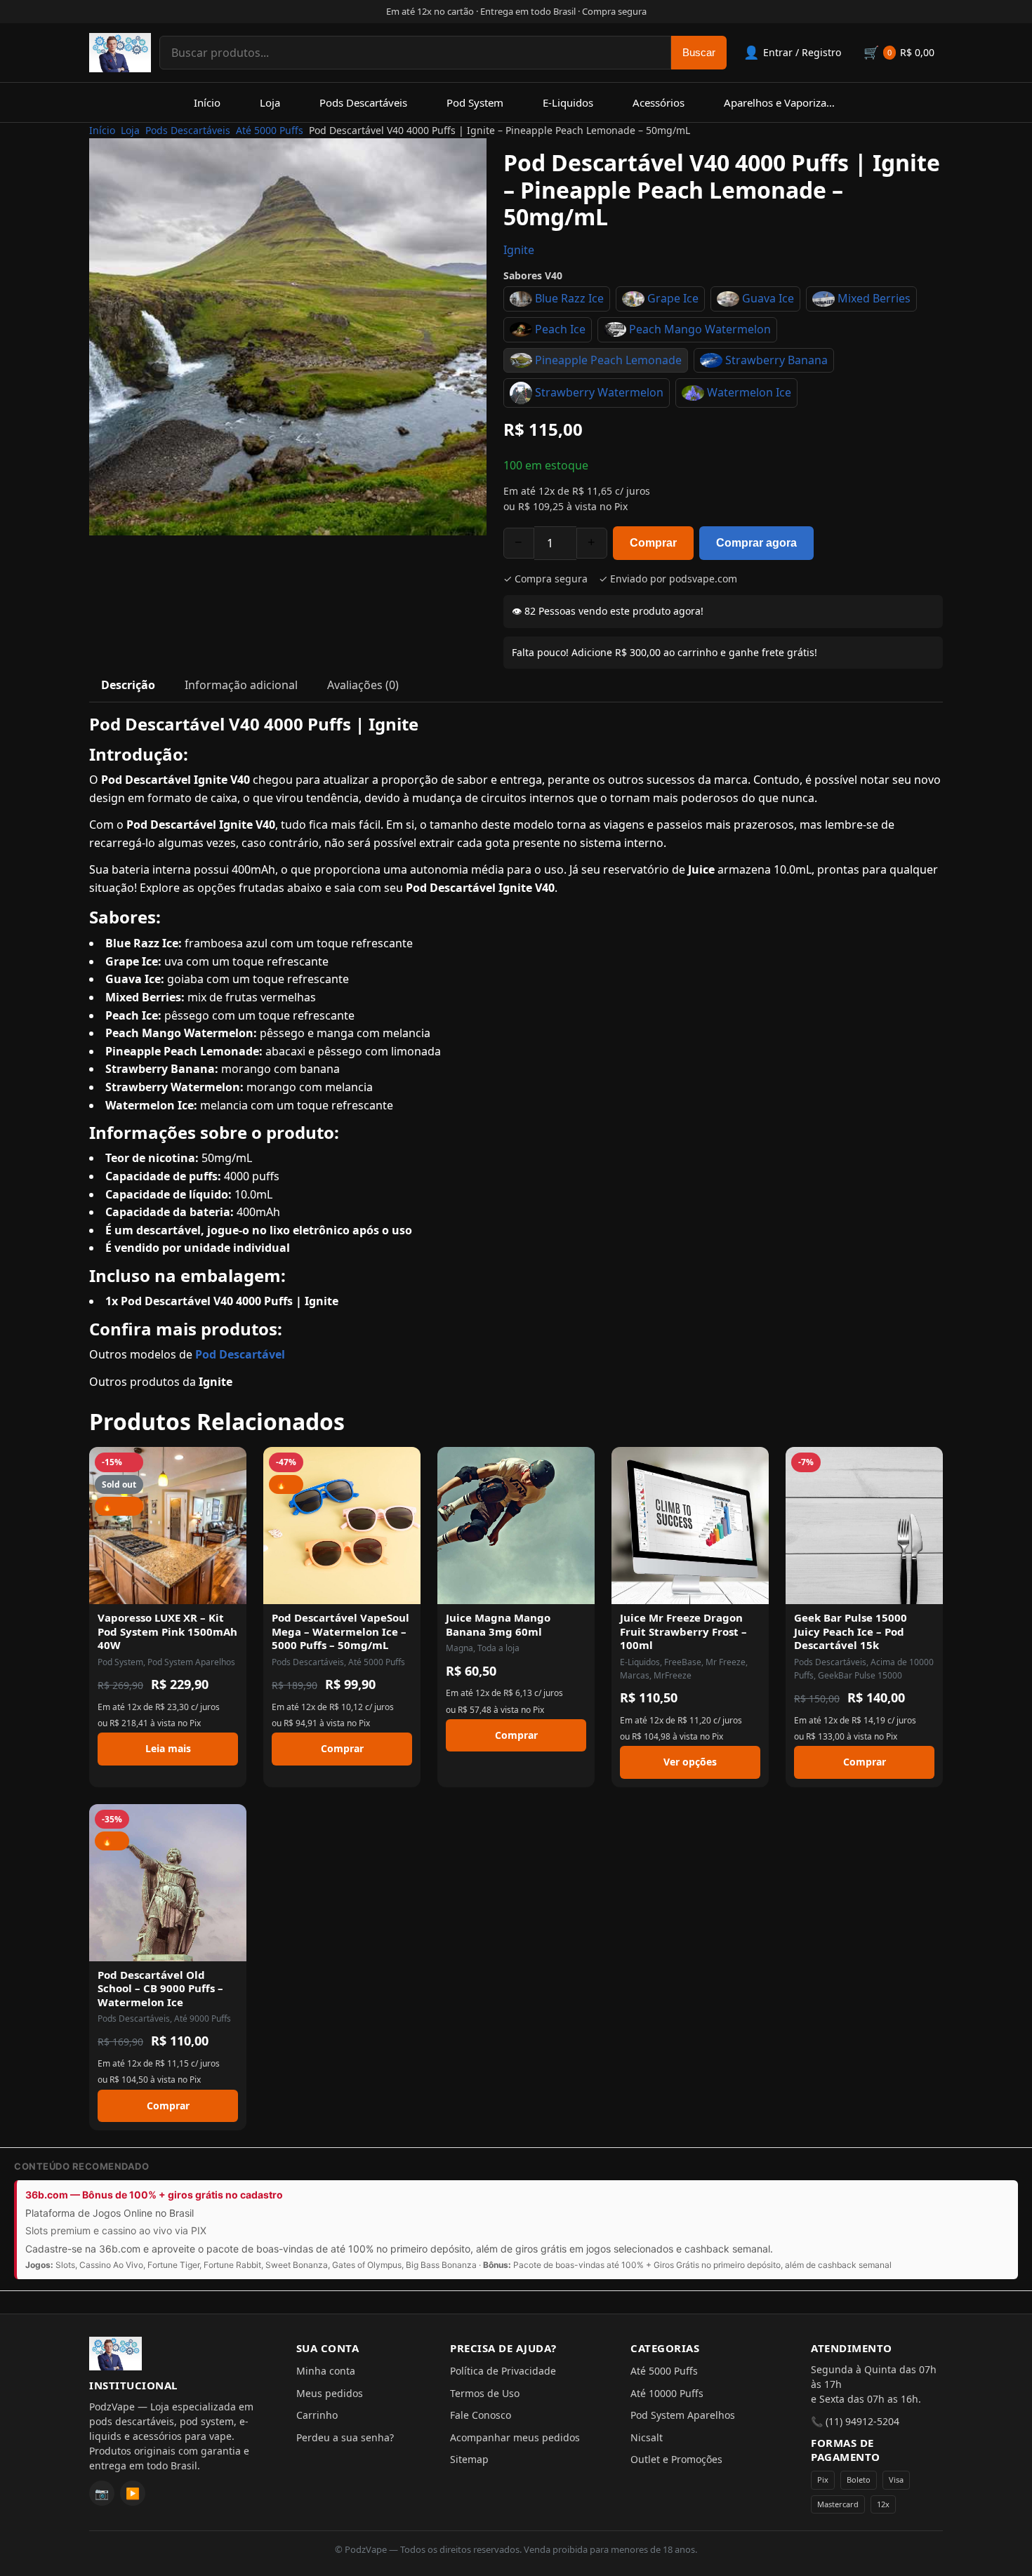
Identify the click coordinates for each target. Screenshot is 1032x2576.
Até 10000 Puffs (667, 2393)
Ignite (519, 250)
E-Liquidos (568, 102)
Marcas (635, 1675)
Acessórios (659, 102)
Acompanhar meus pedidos (515, 2437)
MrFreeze (673, 1675)
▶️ (133, 2493)
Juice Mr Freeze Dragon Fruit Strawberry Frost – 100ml (683, 1631)
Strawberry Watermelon (599, 392)
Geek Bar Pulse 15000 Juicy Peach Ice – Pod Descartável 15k (851, 1631)
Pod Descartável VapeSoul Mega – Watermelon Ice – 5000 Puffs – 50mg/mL (340, 1631)
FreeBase (683, 1662)
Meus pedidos (330, 2393)
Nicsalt (647, 2437)
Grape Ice (673, 298)
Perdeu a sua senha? (345, 2437)
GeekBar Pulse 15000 (860, 1675)
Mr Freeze (726, 1662)
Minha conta (326, 2371)
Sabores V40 (533, 275)
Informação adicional (241, 685)
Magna (459, 1648)
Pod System (475, 102)
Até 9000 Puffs (203, 2018)
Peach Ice (560, 329)
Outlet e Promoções (676, 2459)
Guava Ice (768, 298)
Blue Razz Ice (569, 298)
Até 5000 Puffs (270, 130)
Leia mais (168, 1748)
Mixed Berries (874, 298)
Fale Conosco (481, 2415)
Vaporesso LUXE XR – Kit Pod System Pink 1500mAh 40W (167, 1631)
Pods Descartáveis (363, 102)
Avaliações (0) (363, 685)
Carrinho (317, 2415)
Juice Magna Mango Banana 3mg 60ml (498, 1624)
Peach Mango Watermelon (700, 329)
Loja (270, 102)
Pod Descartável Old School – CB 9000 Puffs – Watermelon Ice (160, 1988)
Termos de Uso (485, 2393)
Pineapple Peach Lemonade (608, 360)
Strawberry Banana (776, 360)
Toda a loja (498, 1648)
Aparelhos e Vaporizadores (789, 102)
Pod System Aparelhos (191, 1662)
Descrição (128, 685)
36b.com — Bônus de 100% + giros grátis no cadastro (154, 2195)
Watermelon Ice (749, 392)
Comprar (653, 543)
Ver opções (690, 1762)
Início (207, 102)
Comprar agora (756, 543)
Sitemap (469, 2459)
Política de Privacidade (503, 2371)
